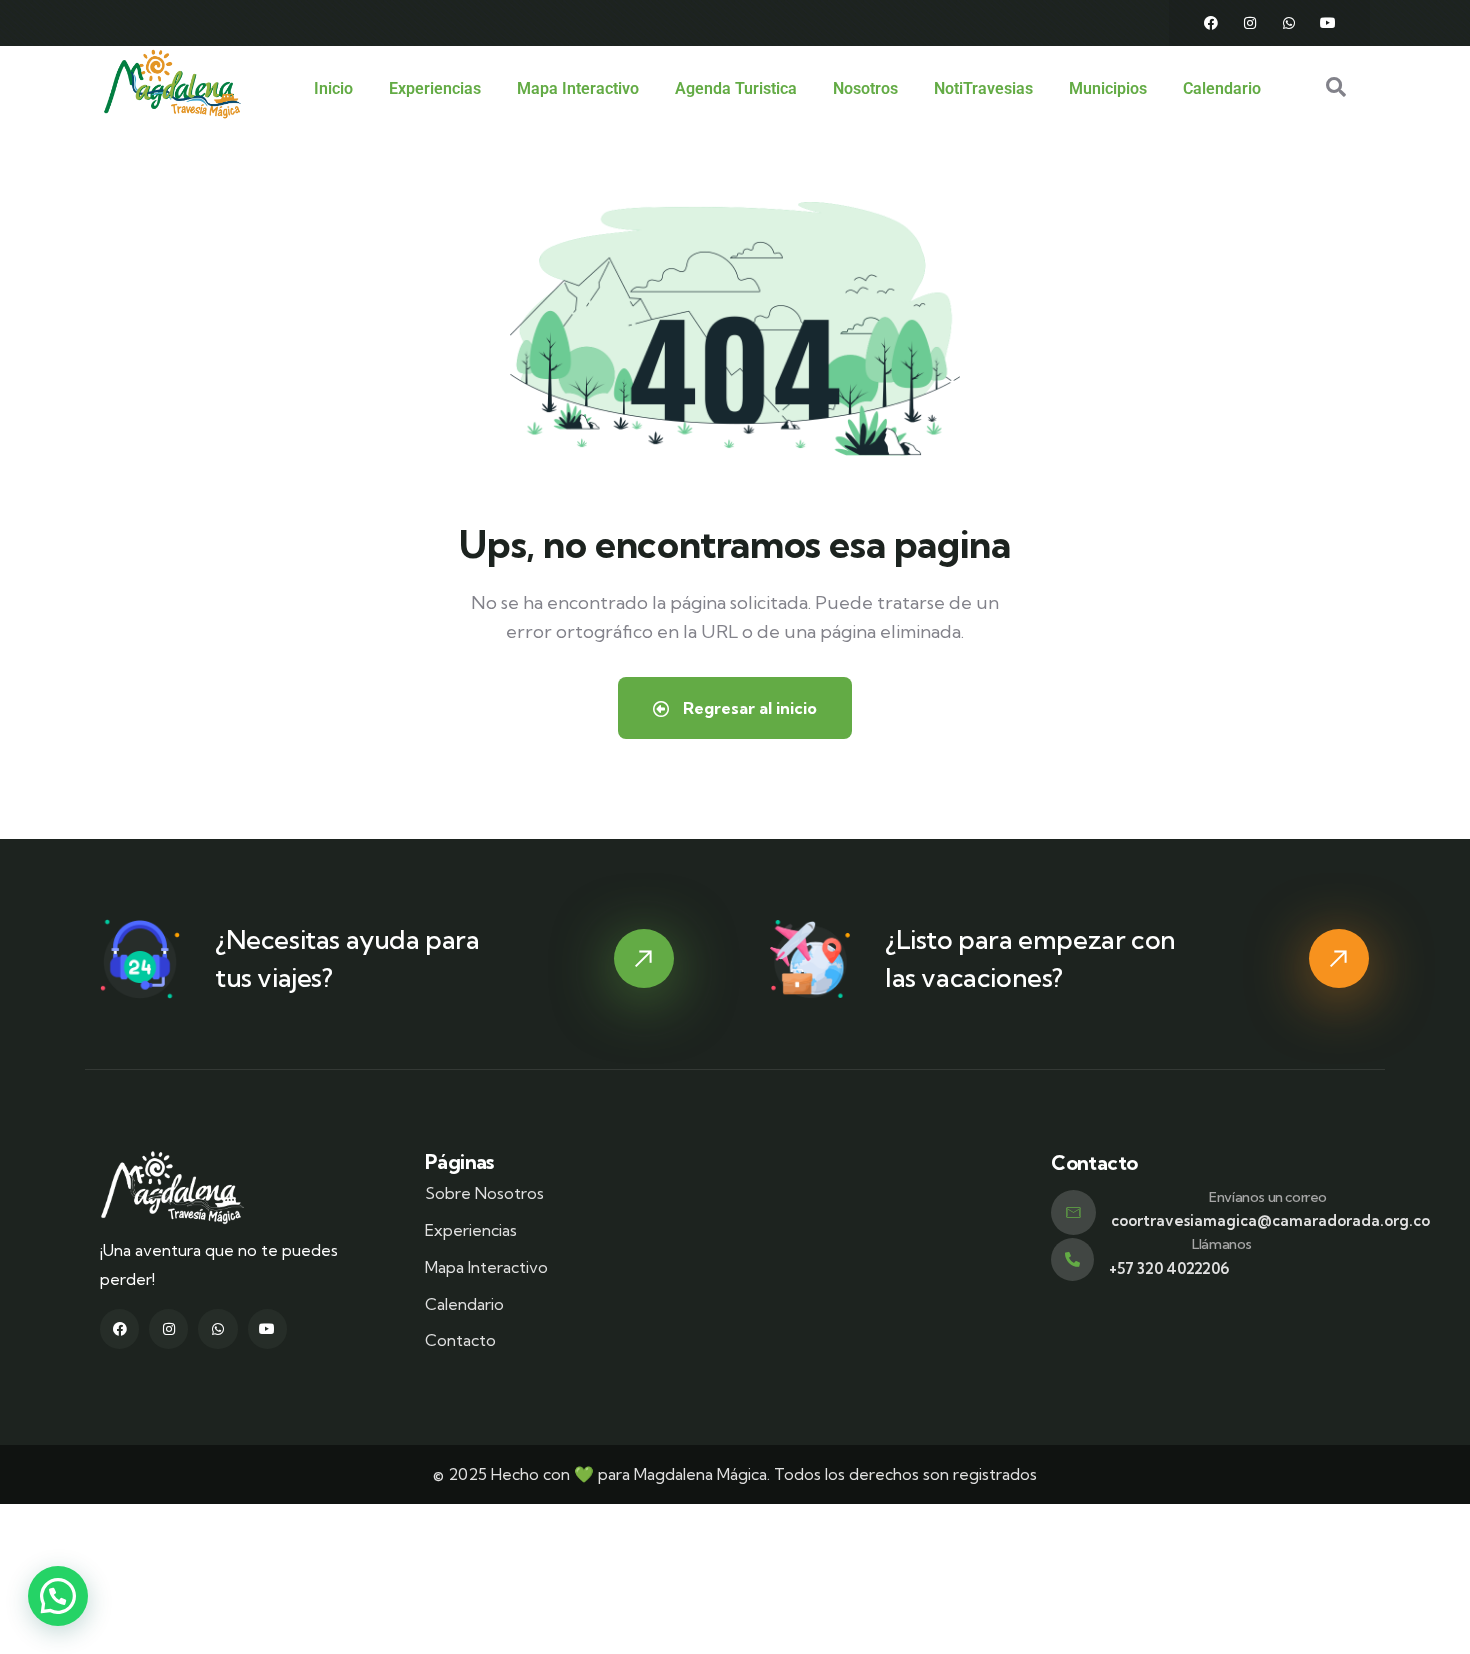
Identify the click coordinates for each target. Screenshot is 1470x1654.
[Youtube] (1328, 23)
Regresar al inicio (748, 708)
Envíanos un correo (1268, 1197)
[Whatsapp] (1289, 23)
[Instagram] (1250, 23)
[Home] (172, 84)
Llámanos (1222, 1244)
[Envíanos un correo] (1073, 1212)
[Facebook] (1211, 23)
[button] (58, 1596)
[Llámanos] (1072, 1259)
